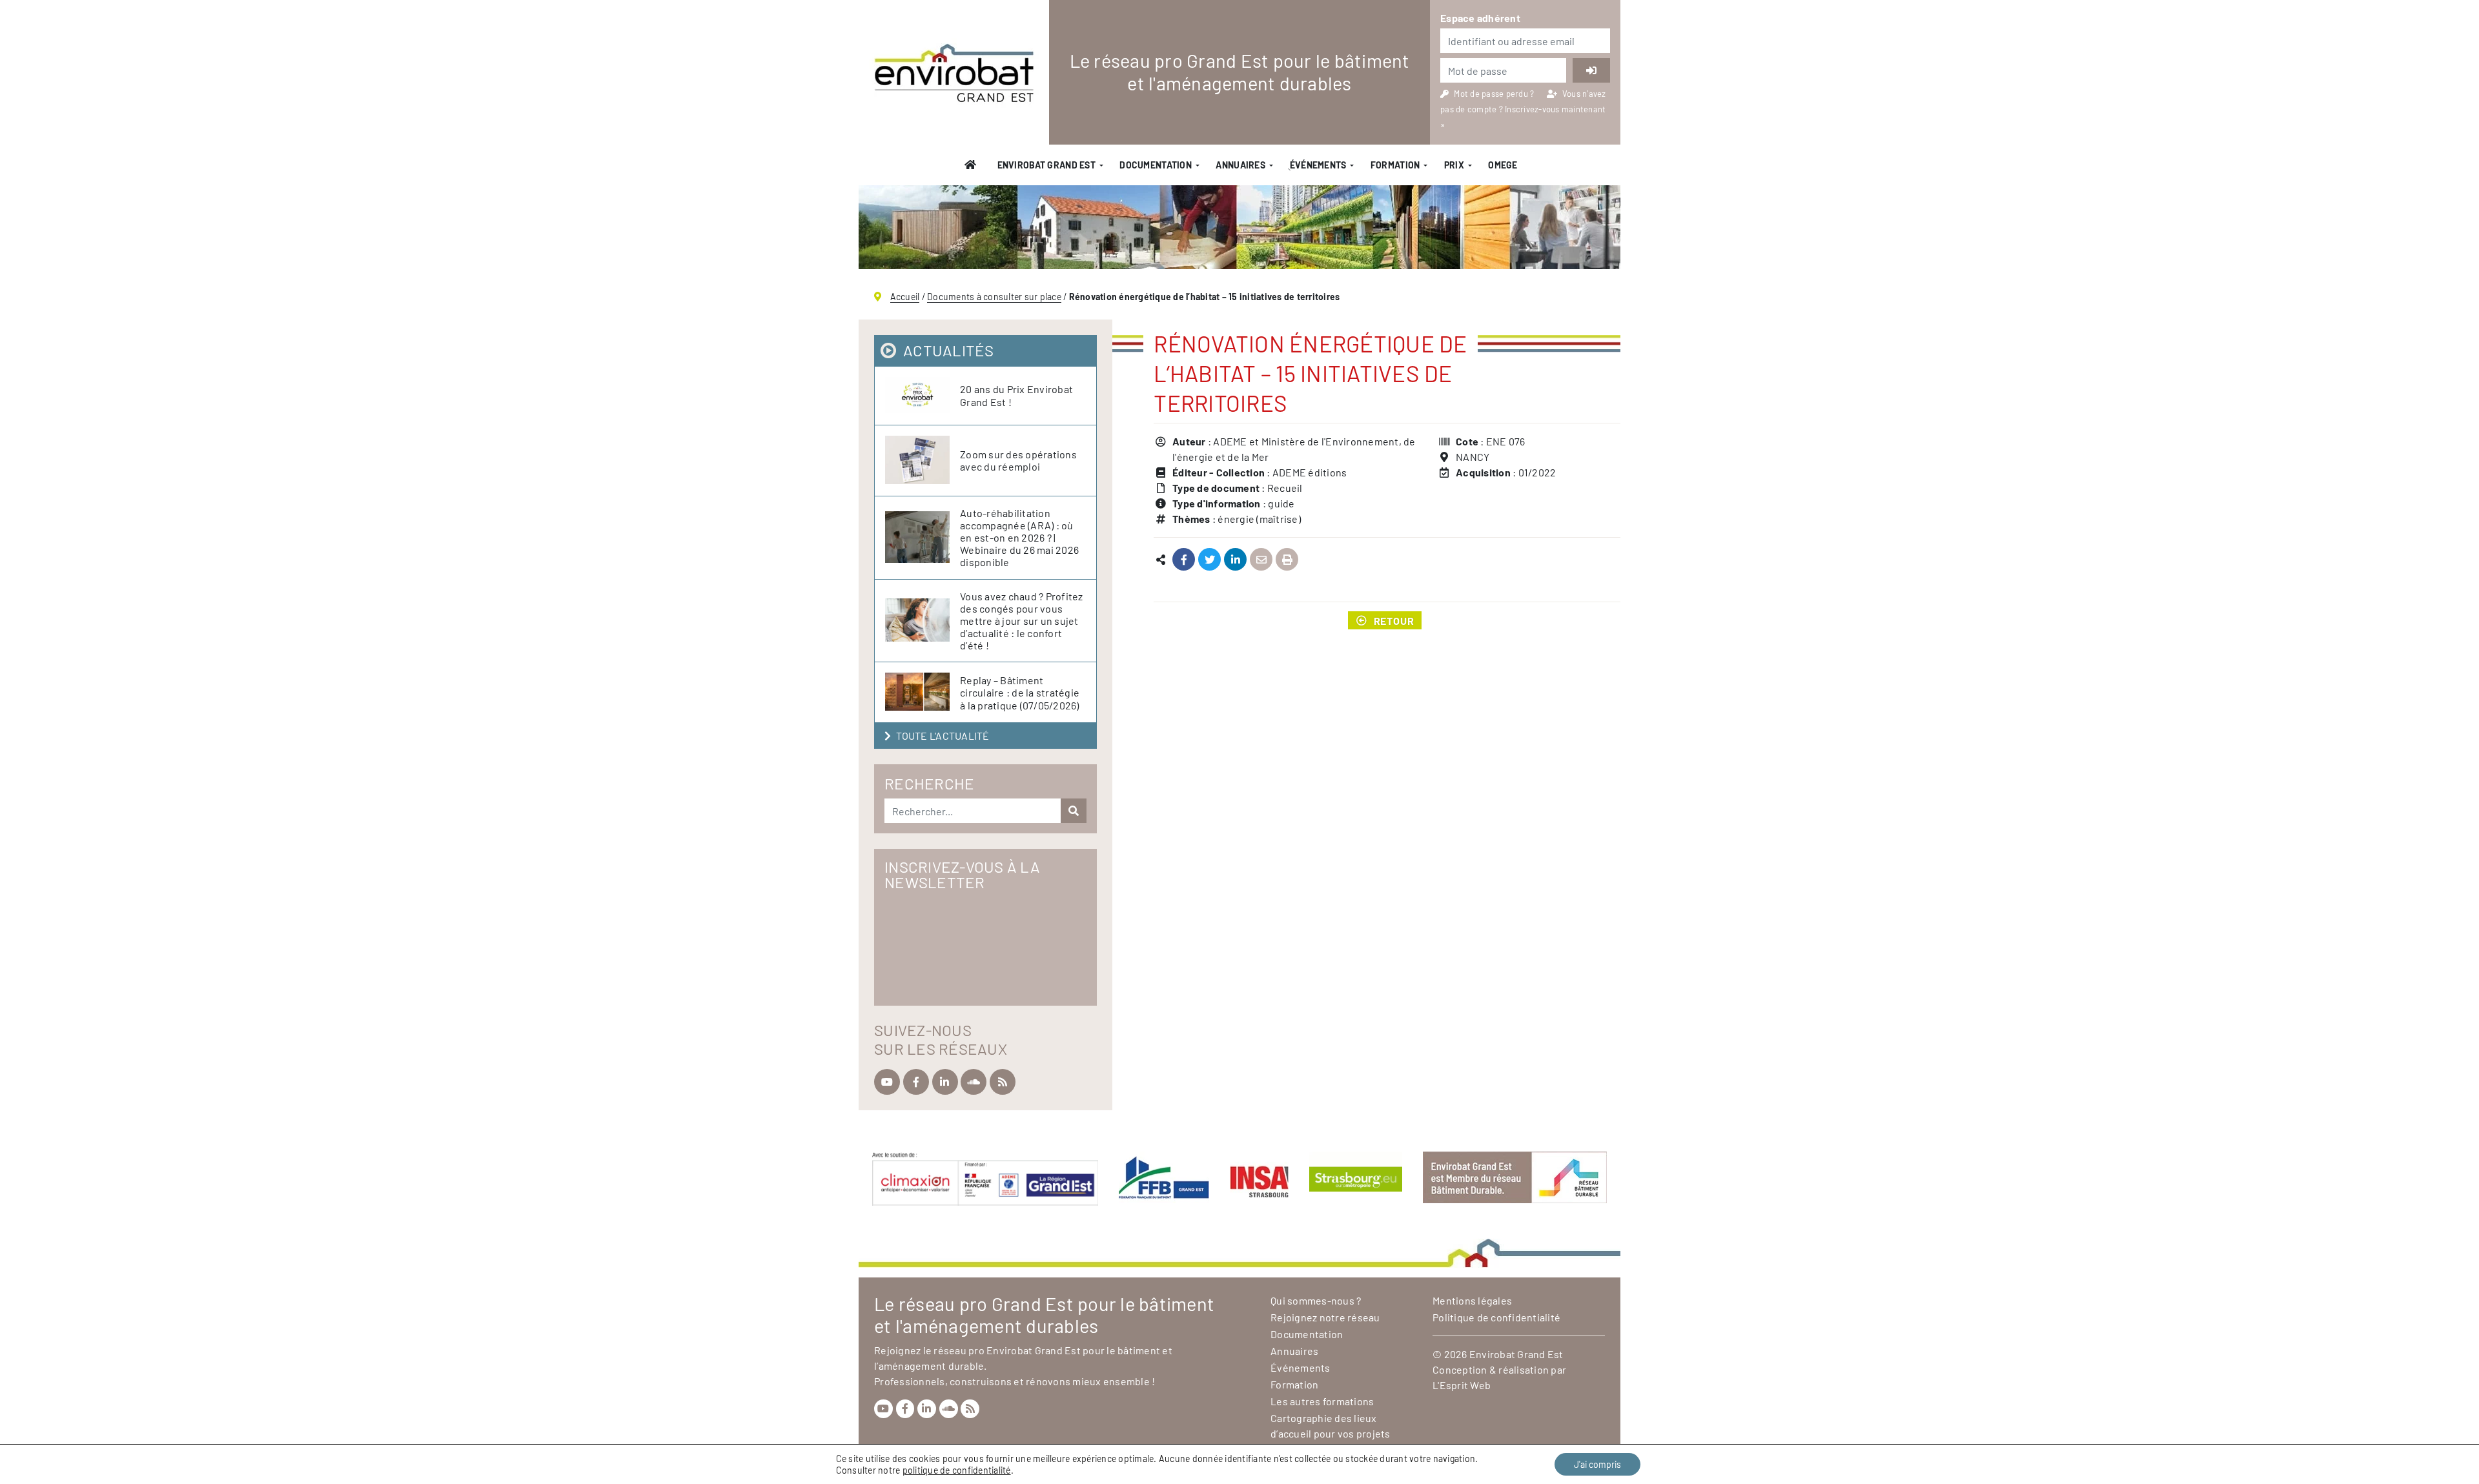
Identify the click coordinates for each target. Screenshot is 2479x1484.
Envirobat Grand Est (1046, 165)
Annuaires (1240, 165)
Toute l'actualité (943, 736)
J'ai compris (1597, 1464)
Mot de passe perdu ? (1495, 94)
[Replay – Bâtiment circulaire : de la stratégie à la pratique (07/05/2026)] (923, 692)
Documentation (1156, 165)
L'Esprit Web (1462, 1385)
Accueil (905, 297)
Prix (1454, 165)
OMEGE (1503, 165)
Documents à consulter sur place (994, 297)
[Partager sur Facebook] (1184, 560)
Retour (1394, 620)
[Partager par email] (1261, 560)
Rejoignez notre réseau (1325, 1317)
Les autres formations (1322, 1401)
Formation (1395, 165)
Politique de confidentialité (1496, 1317)
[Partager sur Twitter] (1209, 560)
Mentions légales (1472, 1300)
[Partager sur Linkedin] (1235, 560)
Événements (1301, 1367)
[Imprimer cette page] (1287, 560)
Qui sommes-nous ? (1316, 1300)
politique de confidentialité (957, 1470)
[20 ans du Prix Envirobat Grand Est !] (923, 396)
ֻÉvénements (1318, 165)
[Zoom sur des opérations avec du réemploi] (923, 461)
